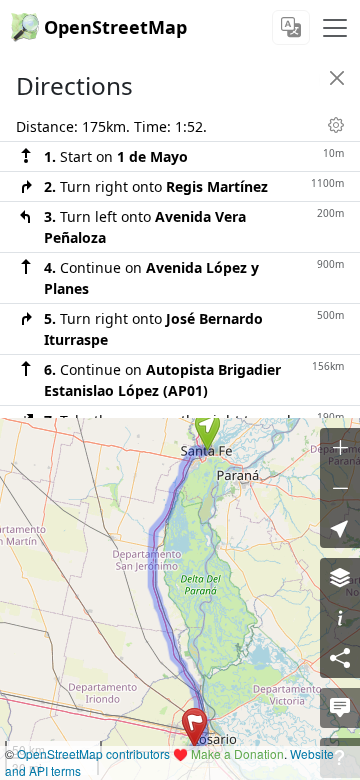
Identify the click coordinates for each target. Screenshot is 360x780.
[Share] (340, 658)
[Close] (337, 78)
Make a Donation (237, 753)
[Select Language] (291, 27)
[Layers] (340, 578)
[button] (207, 431)
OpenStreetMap (115, 27)
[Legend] (340, 618)
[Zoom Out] (340, 488)
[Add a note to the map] (340, 708)
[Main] (335, 28)
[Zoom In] (340, 448)
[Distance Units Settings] (336, 125)
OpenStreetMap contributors (93, 753)
